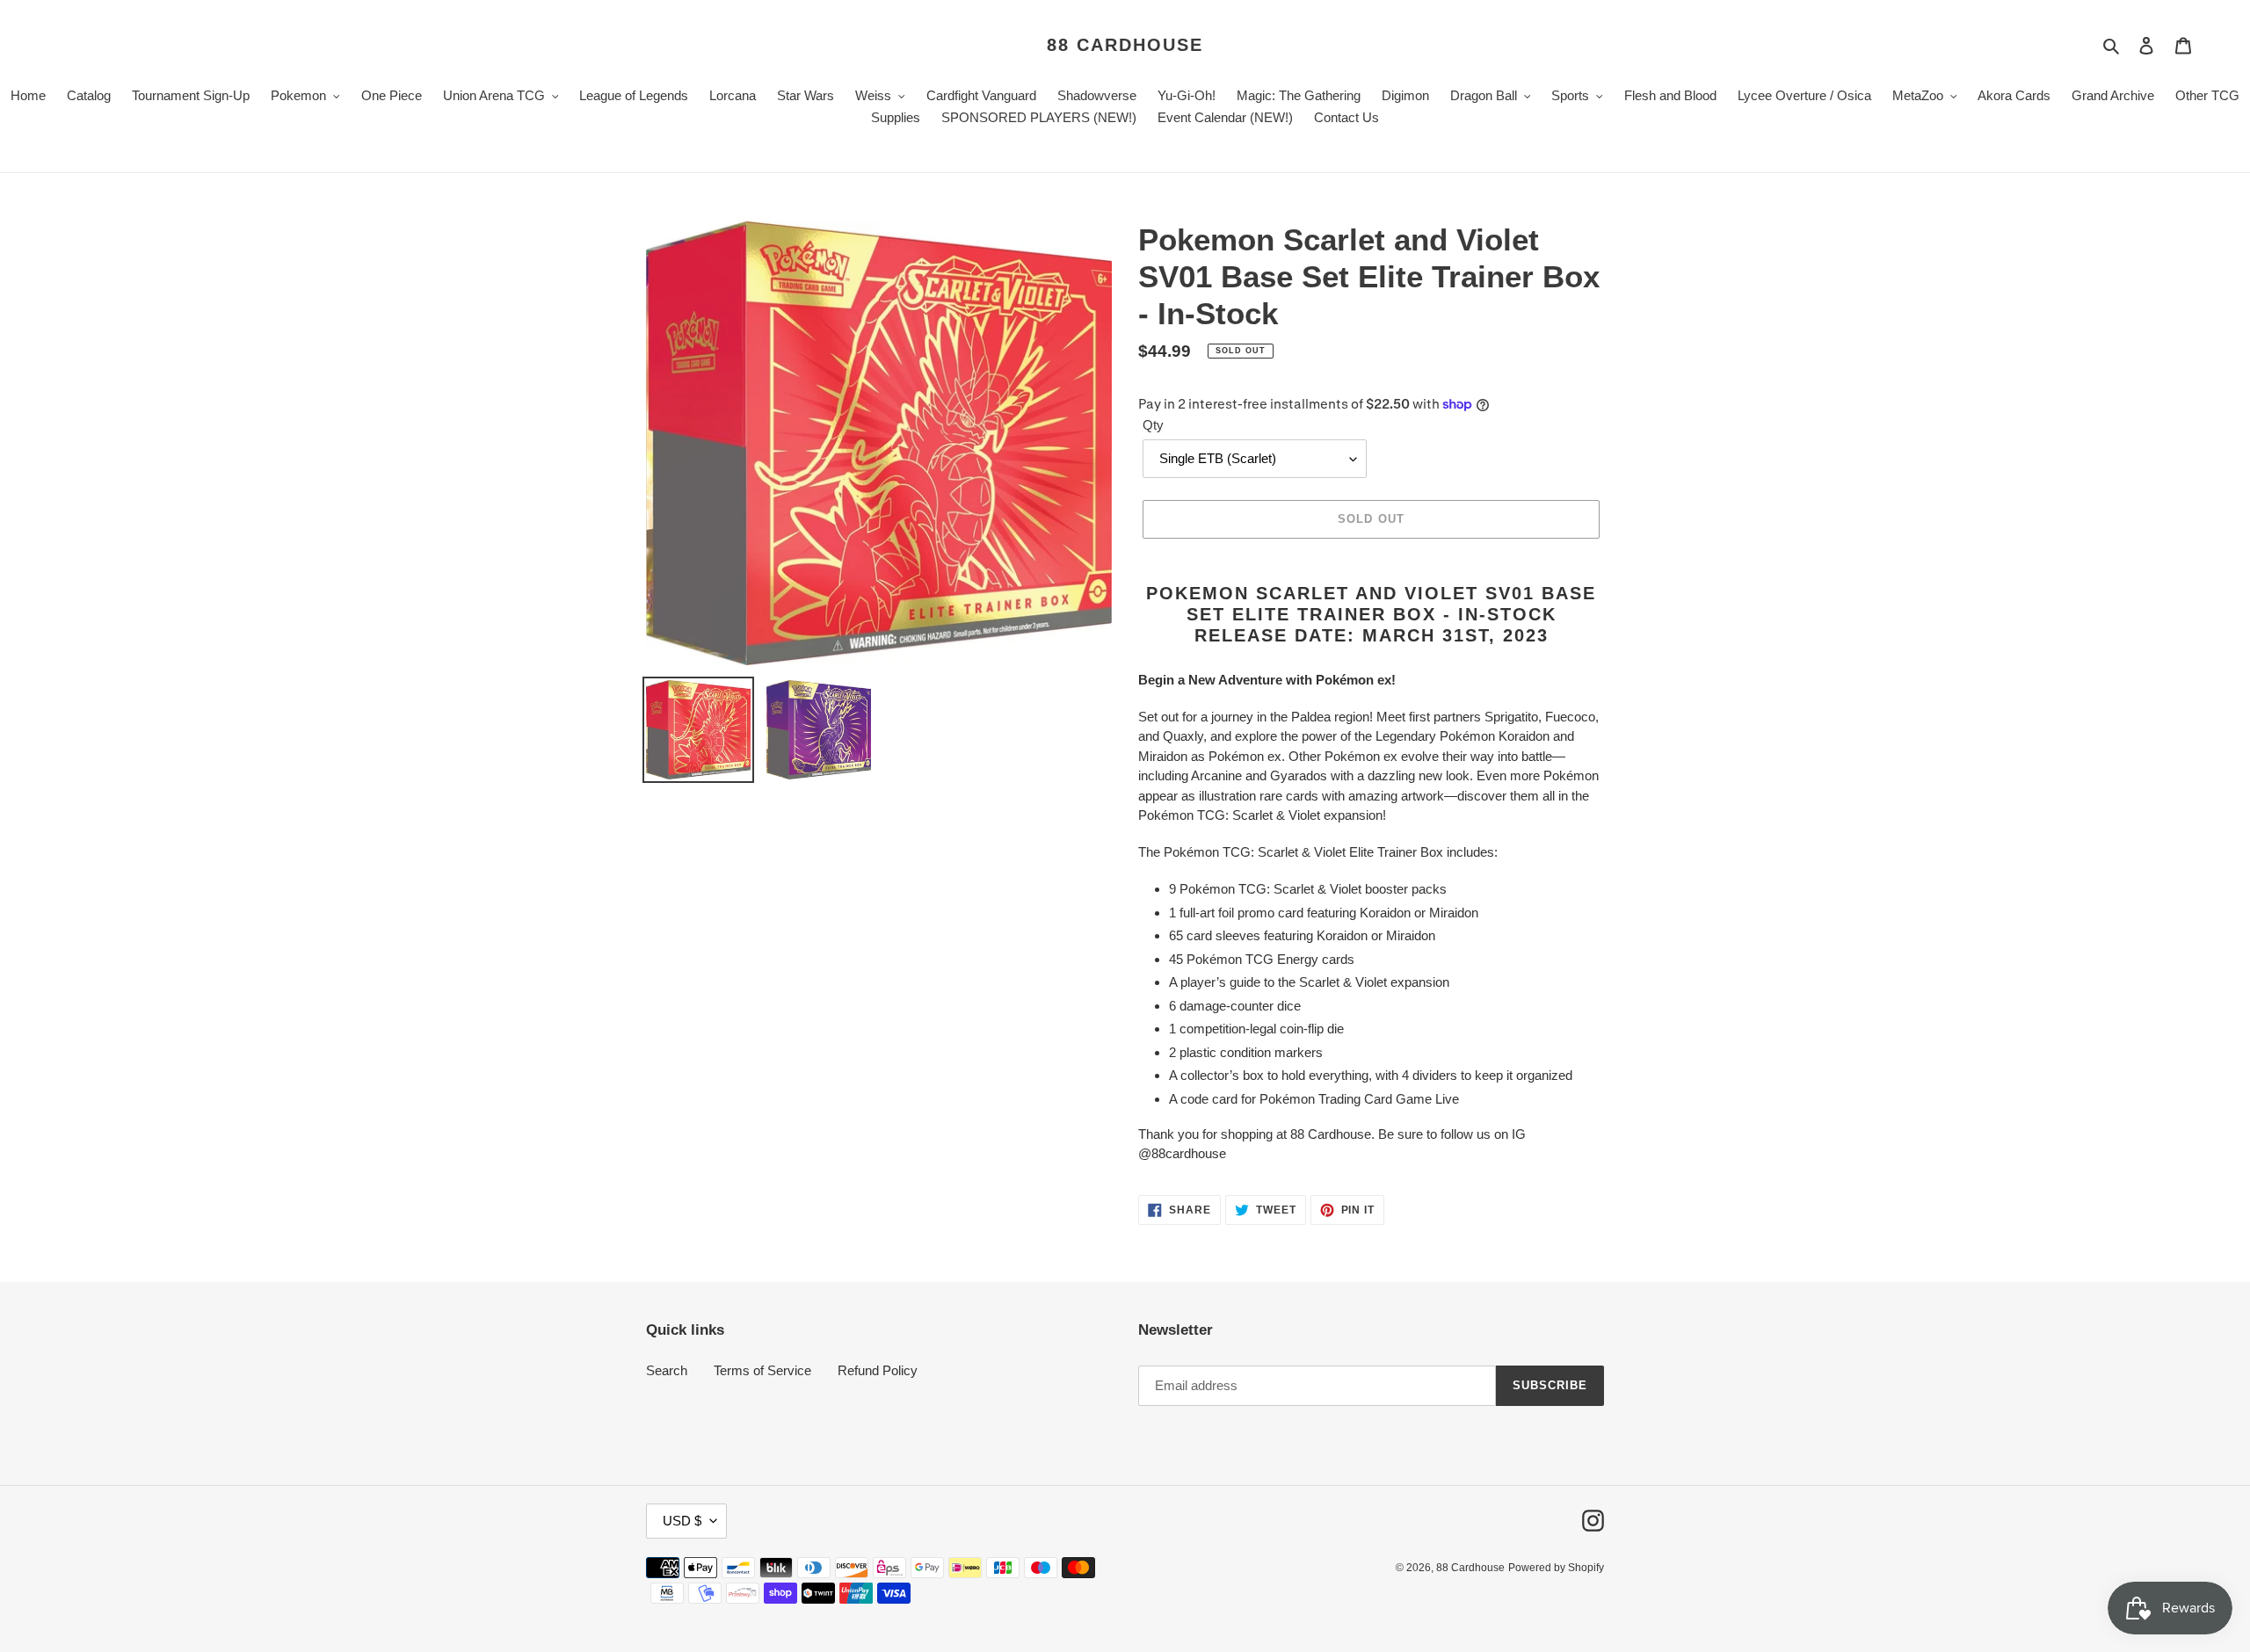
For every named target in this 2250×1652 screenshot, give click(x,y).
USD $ (682, 1521)
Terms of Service (762, 1370)
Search (667, 1370)
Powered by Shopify (1556, 1568)
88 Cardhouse (1125, 45)
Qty (1153, 425)
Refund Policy (878, 1370)
